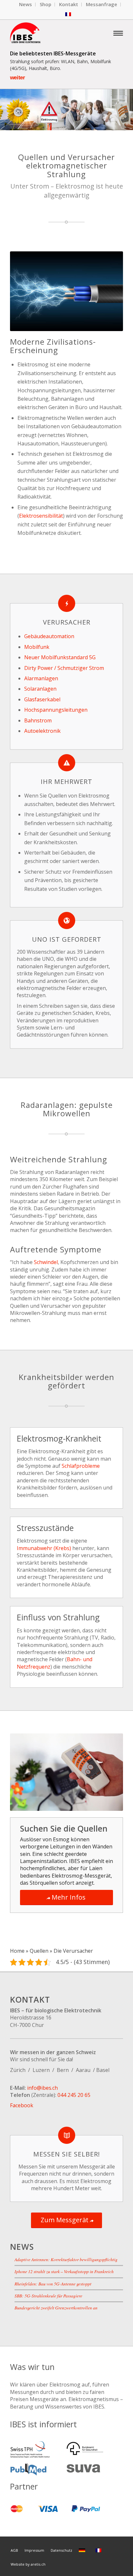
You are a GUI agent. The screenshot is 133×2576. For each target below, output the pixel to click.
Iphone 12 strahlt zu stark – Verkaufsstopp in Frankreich (64, 2271)
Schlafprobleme (81, 1466)
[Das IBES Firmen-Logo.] (55, 33)
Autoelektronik (42, 731)
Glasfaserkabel (42, 699)
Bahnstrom (38, 720)
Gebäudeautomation (49, 636)
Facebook (22, 2105)
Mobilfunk (37, 647)
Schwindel (46, 1262)
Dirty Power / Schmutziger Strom (64, 668)
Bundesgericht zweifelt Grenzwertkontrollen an (56, 2308)
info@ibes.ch (42, 2088)
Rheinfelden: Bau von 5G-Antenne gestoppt (53, 2284)
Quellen (39, 1951)
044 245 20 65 (74, 2095)
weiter (17, 78)
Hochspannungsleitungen (56, 710)
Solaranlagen (40, 689)
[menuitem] (26, 5)
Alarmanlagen (41, 678)
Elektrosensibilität (41, 516)
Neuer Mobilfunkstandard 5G (60, 657)
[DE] (83, 2550)
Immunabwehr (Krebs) (44, 1548)
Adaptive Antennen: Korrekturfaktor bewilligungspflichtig (66, 2259)
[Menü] (118, 33)
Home (17, 1951)
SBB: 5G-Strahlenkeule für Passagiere (48, 2296)
